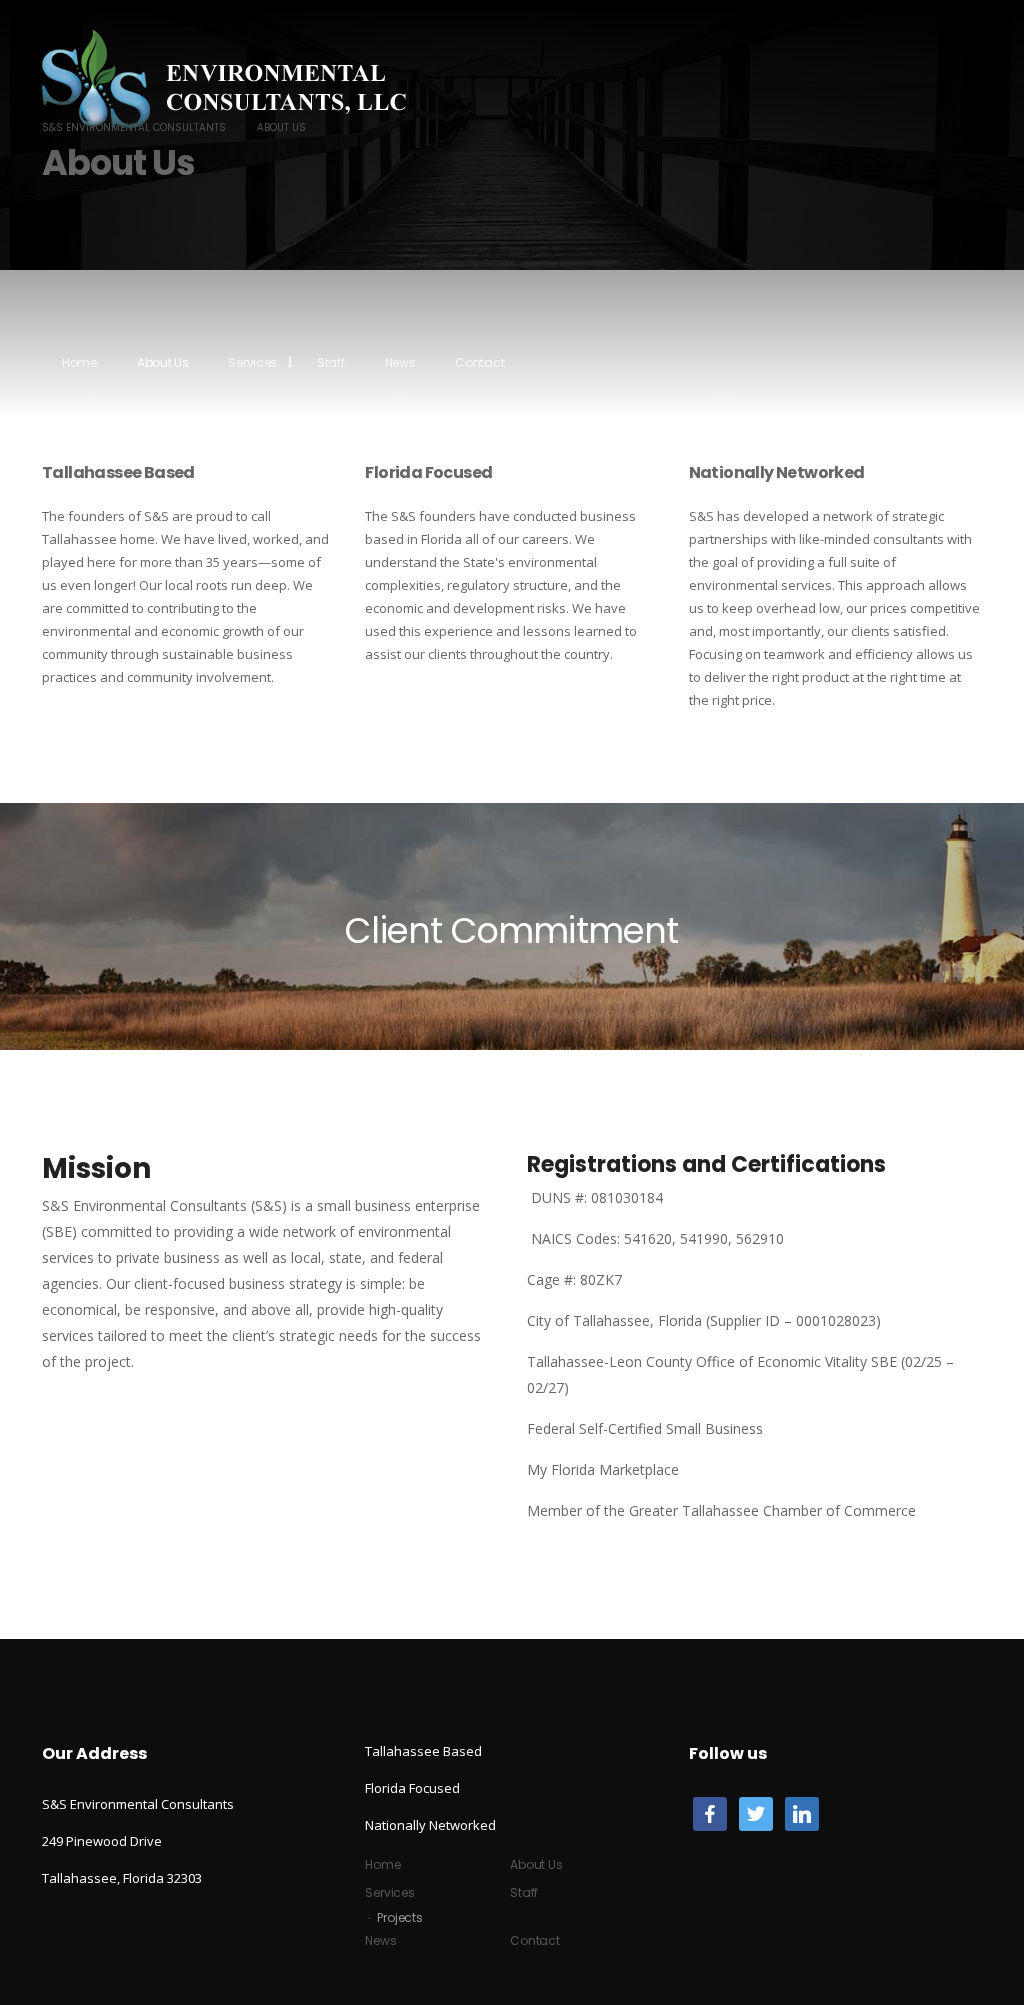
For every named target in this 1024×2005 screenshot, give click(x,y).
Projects (399, 1917)
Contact (479, 362)
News (400, 362)
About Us (163, 362)
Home (79, 362)
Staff (331, 362)
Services (252, 362)
